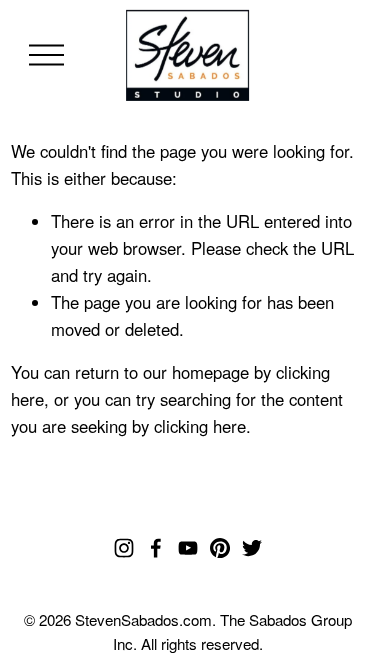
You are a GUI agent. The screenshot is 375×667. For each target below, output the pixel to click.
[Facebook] (156, 548)
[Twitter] (252, 548)
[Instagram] (124, 548)
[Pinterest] (220, 548)
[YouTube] (188, 548)
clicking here (200, 426)
